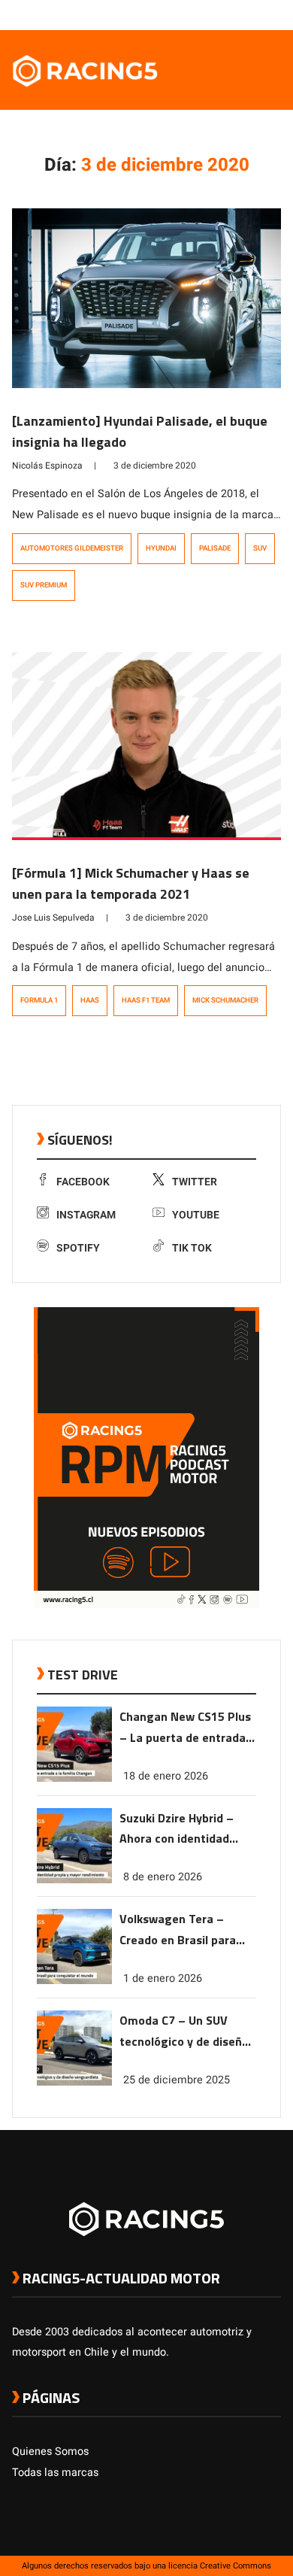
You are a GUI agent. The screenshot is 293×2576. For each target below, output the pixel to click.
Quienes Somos (50, 2452)
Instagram (86, 1215)
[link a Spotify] (258, 14)
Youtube (196, 1215)
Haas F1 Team (146, 1000)
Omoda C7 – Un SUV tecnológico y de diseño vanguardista (184, 2032)
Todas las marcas (55, 2473)
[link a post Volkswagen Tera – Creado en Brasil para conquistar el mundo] (74, 1981)
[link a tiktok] (273, 14)
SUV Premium (44, 585)
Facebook (83, 1182)
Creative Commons (236, 2566)
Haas (90, 1000)
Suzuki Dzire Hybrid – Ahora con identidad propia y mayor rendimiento (177, 1830)
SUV (260, 548)
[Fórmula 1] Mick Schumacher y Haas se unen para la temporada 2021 (131, 883)
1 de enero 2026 (163, 1978)
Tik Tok (192, 1248)
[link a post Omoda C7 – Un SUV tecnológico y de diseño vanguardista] (74, 2082)
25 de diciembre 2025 (177, 2080)
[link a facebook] (198, 14)
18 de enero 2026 (166, 1776)
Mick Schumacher (225, 1000)
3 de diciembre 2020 (155, 466)
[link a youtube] (243, 14)
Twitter (195, 1182)
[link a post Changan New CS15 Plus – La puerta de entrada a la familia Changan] (74, 1778)
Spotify (78, 1248)
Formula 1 (39, 1000)
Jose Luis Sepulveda (53, 918)
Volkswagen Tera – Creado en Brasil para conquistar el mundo (178, 1930)
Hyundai (161, 548)
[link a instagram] (228, 14)
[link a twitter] (213, 14)
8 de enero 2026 (163, 1877)
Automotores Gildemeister (72, 548)
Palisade (215, 548)
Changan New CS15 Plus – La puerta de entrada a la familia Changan (187, 1728)
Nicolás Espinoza (47, 466)
